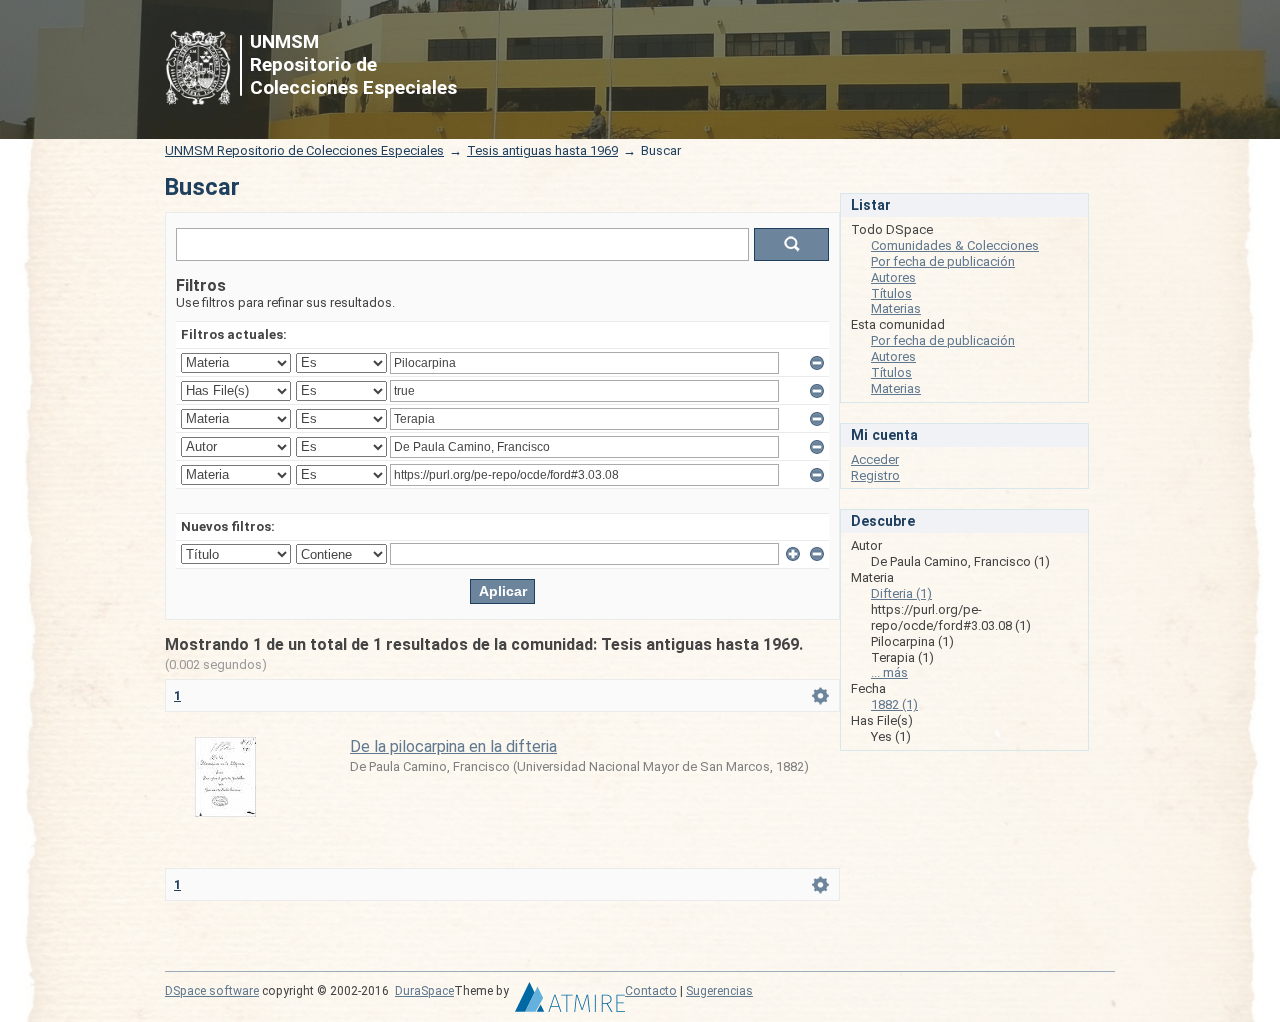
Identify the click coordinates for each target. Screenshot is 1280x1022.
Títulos (891, 293)
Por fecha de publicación (943, 261)
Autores (893, 277)
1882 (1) (894, 704)
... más (889, 672)
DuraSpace (424, 991)
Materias (896, 308)
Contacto (651, 991)
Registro (875, 475)
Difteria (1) (901, 593)
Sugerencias (719, 991)
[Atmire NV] (570, 1002)
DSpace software (212, 991)
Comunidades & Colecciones (955, 245)
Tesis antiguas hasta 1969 (542, 150)
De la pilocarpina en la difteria (453, 746)
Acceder (875, 459)
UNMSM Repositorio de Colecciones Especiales (304, 150)
